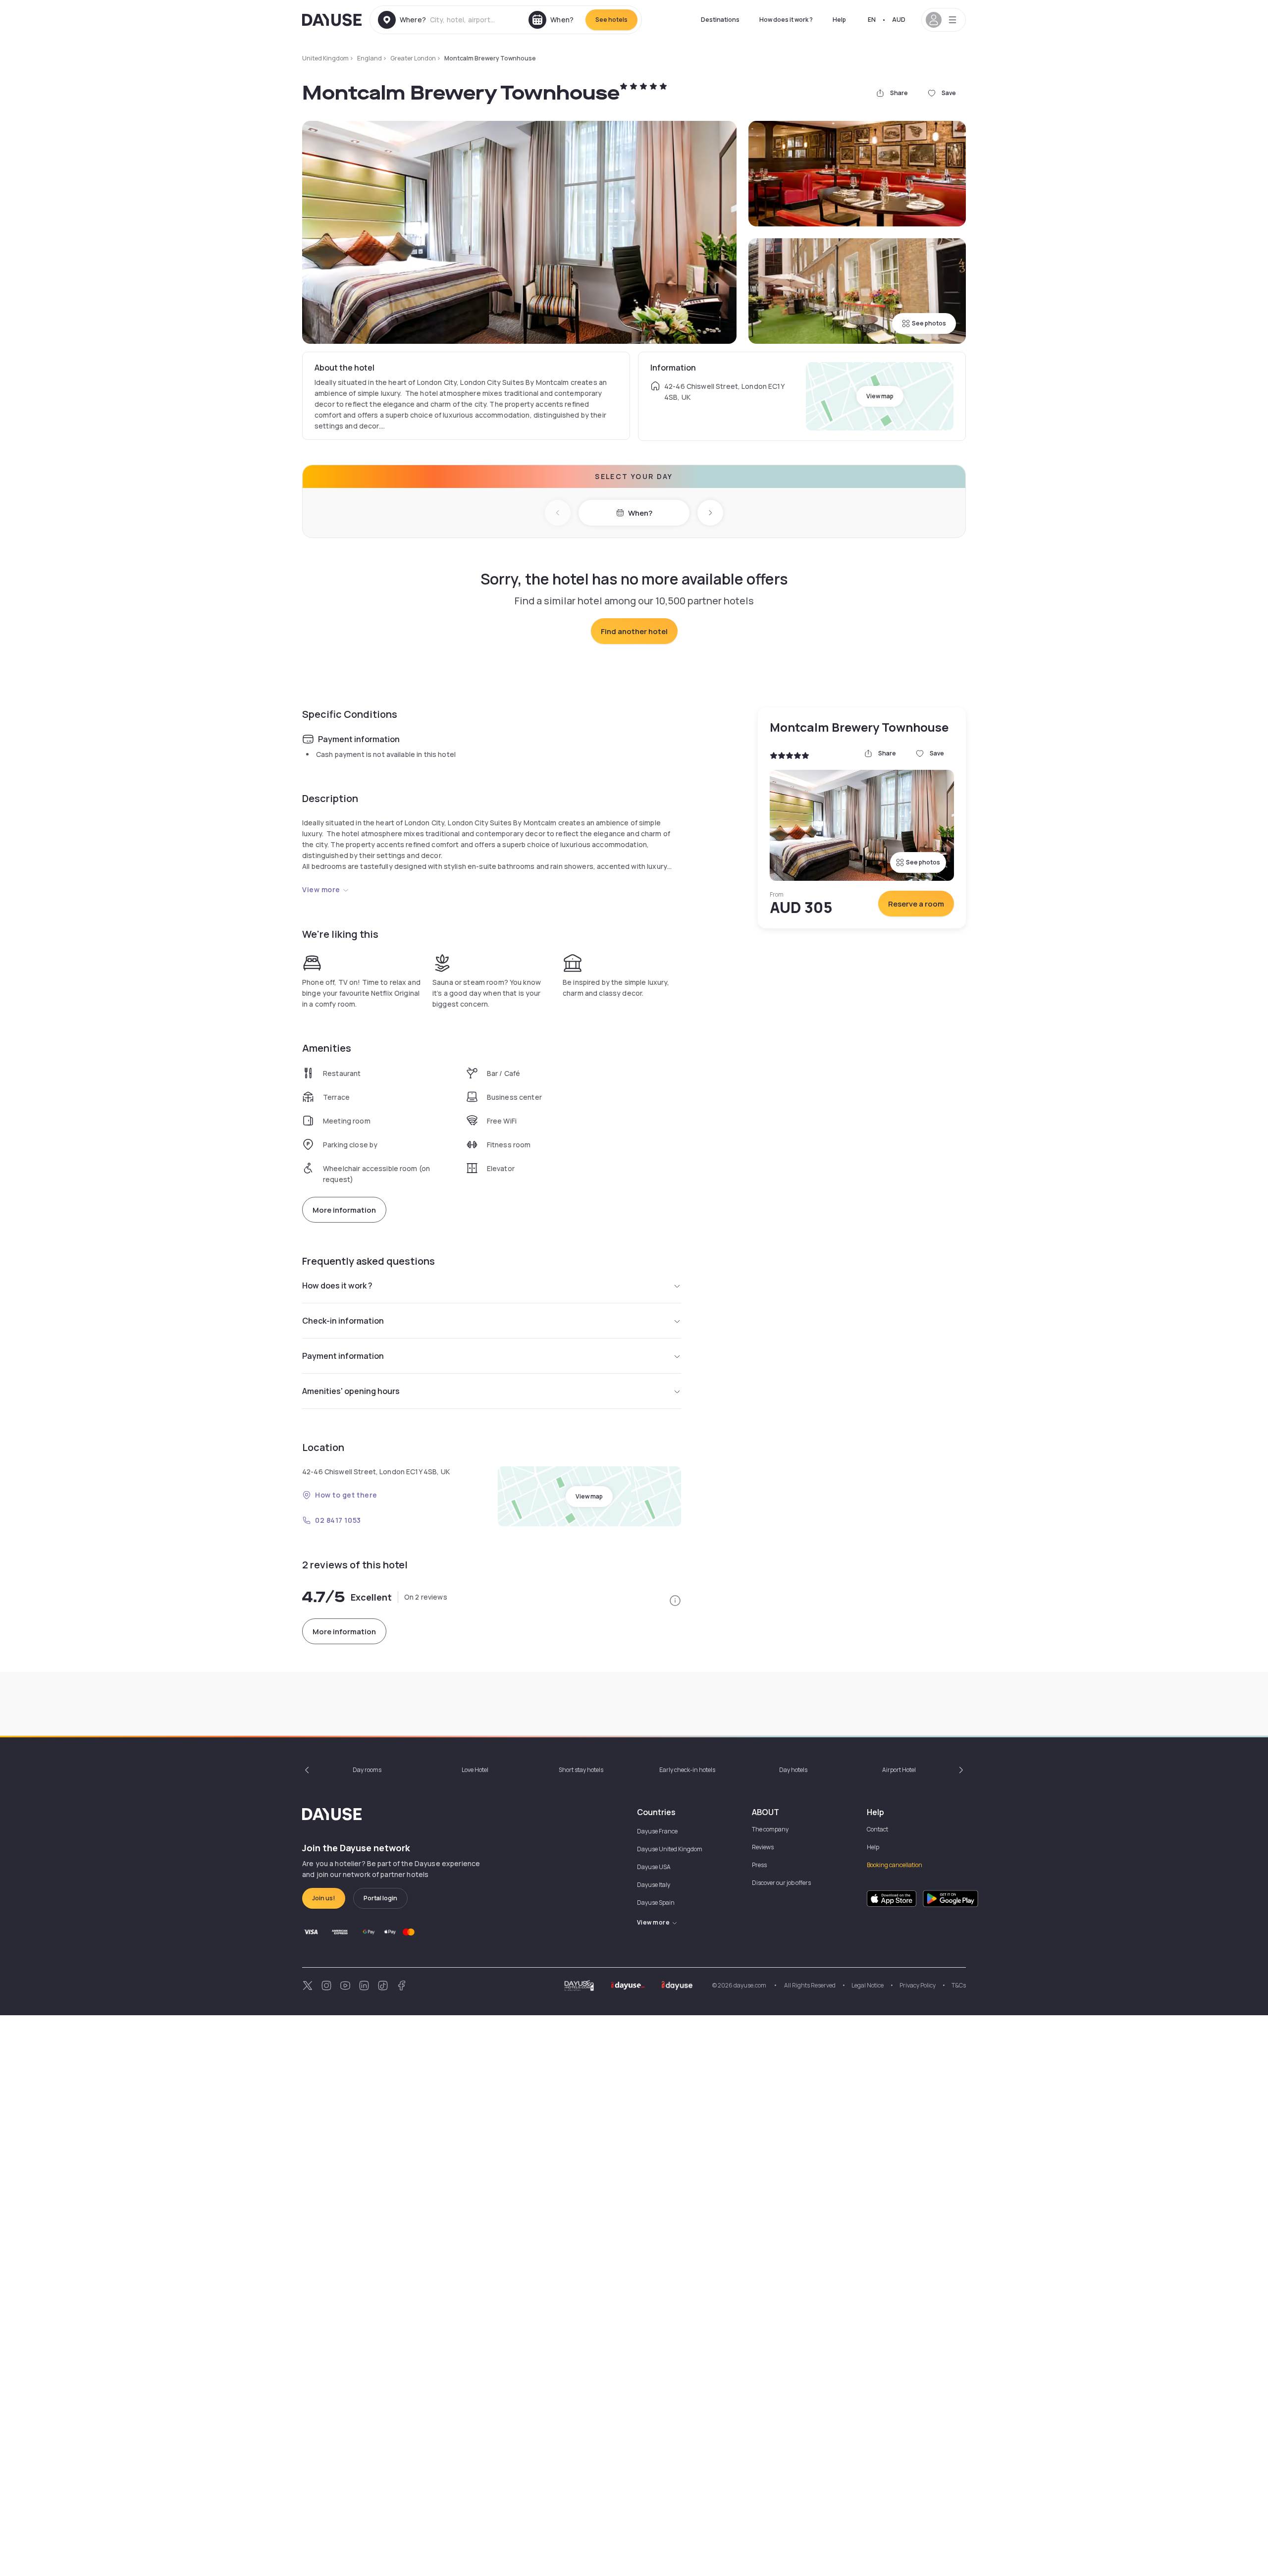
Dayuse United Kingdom (670, 1849)
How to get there (346, 1495)
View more (321, 889)
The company (770, 1829)
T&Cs (959, 1985)
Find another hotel (634, 631)
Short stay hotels (581, 1770)
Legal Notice (868, 1985)
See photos (929, 323)
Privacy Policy (918, 1985)
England (370, 58)
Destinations (720, 20)
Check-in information (343, 1321)
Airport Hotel (899, 1770)
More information (344, 1210)
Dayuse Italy (654, 1885)
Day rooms (367, 1770)
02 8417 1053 (338, 1520)
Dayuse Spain (656, 1903)
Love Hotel (475, 1770)
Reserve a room (916, 904)
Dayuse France (657, 1831)
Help (839, 20)
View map (880, 396)
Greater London (413, 58)
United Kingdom (325, 58)
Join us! (324, 1898)
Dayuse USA (654, 1867)
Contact (877, 1829)
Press (759, 1865)
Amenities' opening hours (351, 1391)
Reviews (763, 1847)
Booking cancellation (895, 1865)
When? (640, 513)
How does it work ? (786, 20)
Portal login (380, 1898)
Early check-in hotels (687, 1770)
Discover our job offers (781, 1883)
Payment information (343, 1356)
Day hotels (793, 1770)
